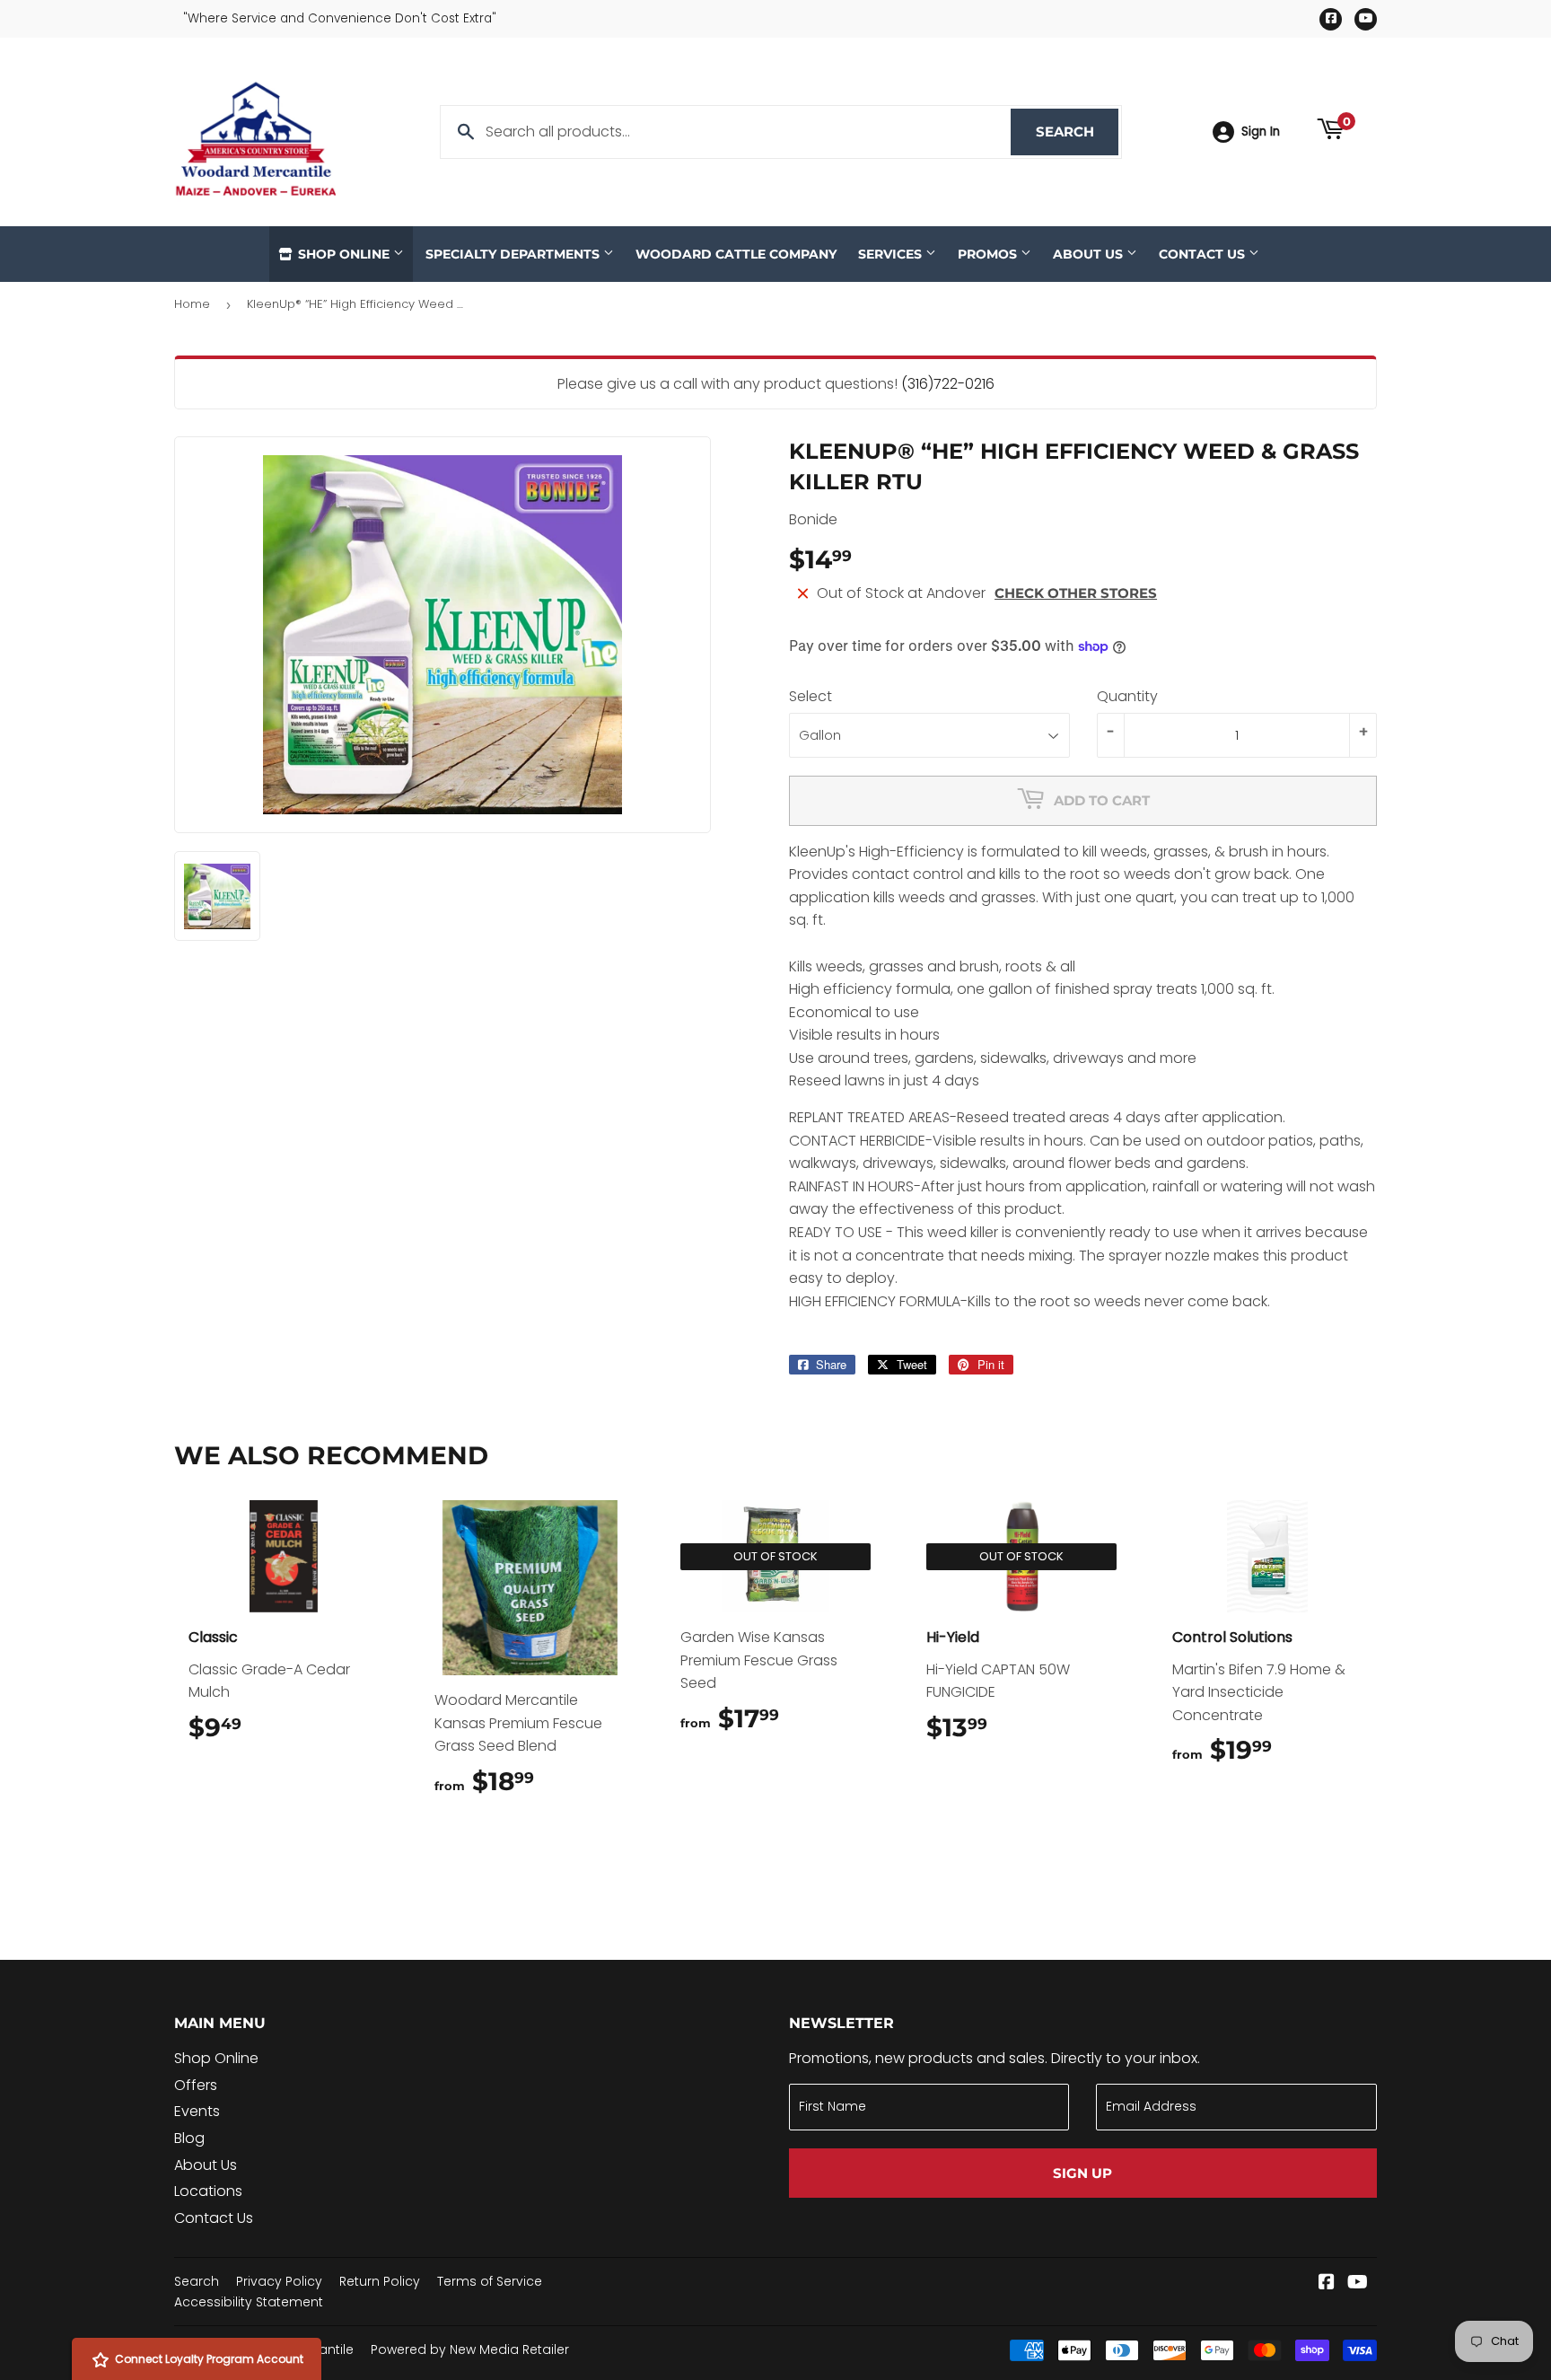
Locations (208, 2191)
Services (892, 254)
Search (1077, 132)
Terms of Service (490, 2281)
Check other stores (1076, 593)
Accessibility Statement (249, 2302)
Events (197, 2111)
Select (811, 696)
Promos (989, 254)
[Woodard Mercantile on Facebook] (1327, 2283)
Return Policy (380, 2281)
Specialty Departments (514, 254)
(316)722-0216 (948, 384)
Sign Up (1082, 2173)
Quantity (1127, 696)
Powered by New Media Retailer (470, 2349)
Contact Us (1204, 254)
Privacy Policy (279, 2281)
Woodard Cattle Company (736, 254)
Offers (196, 2085)
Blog (189, 2138)
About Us (1090, 254)
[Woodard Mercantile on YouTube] (1358, 2283)
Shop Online (344, 254)
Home (192, 304)
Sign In (1261, 132)
